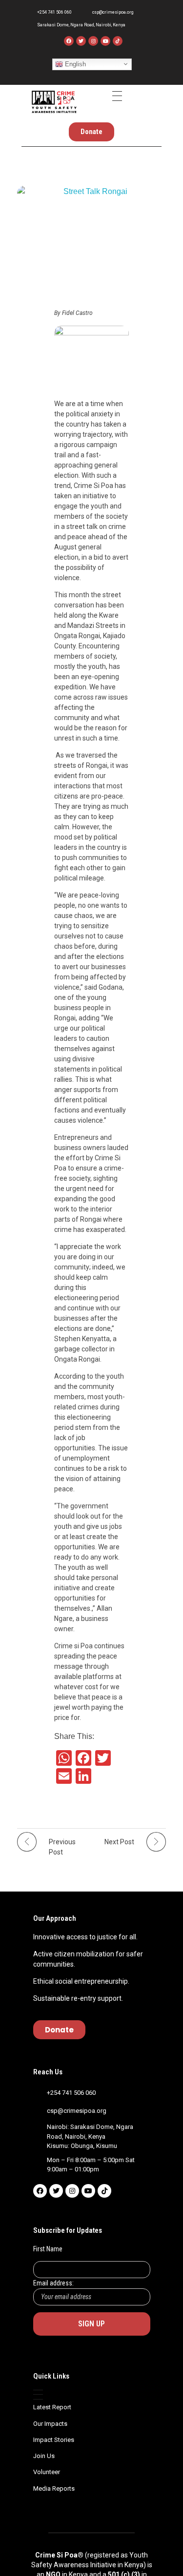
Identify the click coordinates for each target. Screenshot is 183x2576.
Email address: (53, 2283)
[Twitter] (81, 41)
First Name (48, 2249)
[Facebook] (69, 41)
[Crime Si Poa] (54, 102)
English (74, 64)
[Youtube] (105, 41)
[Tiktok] (104, 2191)
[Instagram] (93, 41)
